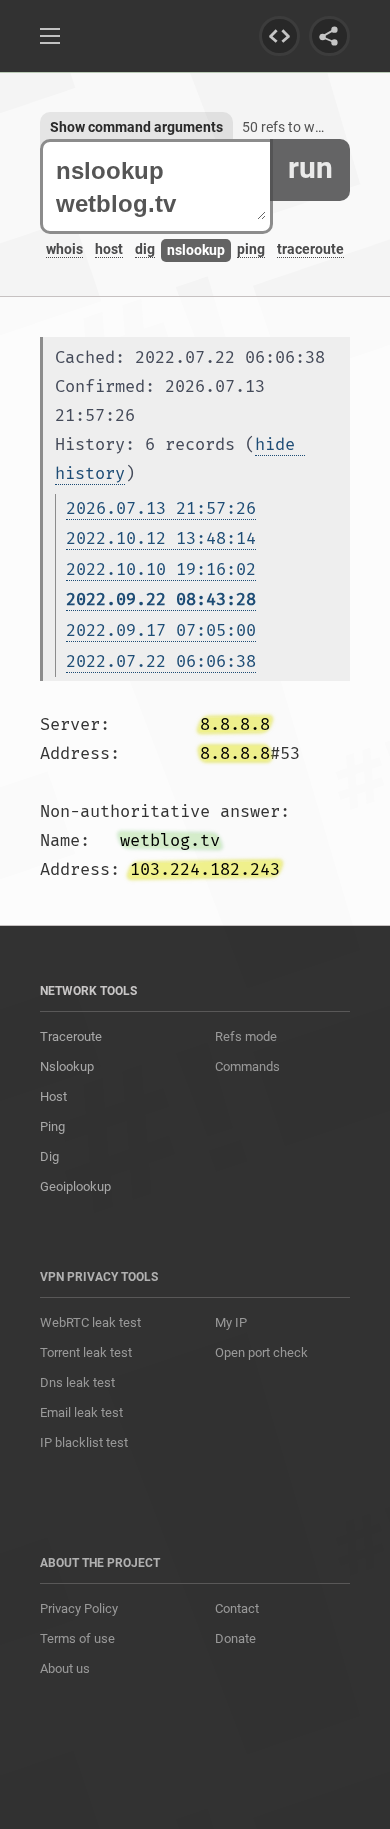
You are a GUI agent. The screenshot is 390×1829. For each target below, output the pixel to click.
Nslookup (67, 1066)
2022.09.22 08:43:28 (161, 599)
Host (53, 1096)
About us (65, 1668)
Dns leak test (77, 1382)
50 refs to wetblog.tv (306, 127)
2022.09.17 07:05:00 (161, 630)
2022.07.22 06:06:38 (161, 661)
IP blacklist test (84, 1442)
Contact (237, 1608)
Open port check (261, 1352)
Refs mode (246, 1036)
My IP (231, 1322)
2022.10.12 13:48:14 (161, 538)
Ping (52, 1126)
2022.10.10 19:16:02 (161, 569)
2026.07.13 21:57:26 (161, 508)
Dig (49, 1156)
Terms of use (77, 1638)
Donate (235, 1638)
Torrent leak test (86, 1352)
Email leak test (81, 1412)
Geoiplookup (75, 1186)
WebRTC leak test (90, 1322)
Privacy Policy (79, 1608)
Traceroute (71, 1036)
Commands (247, 1066)
